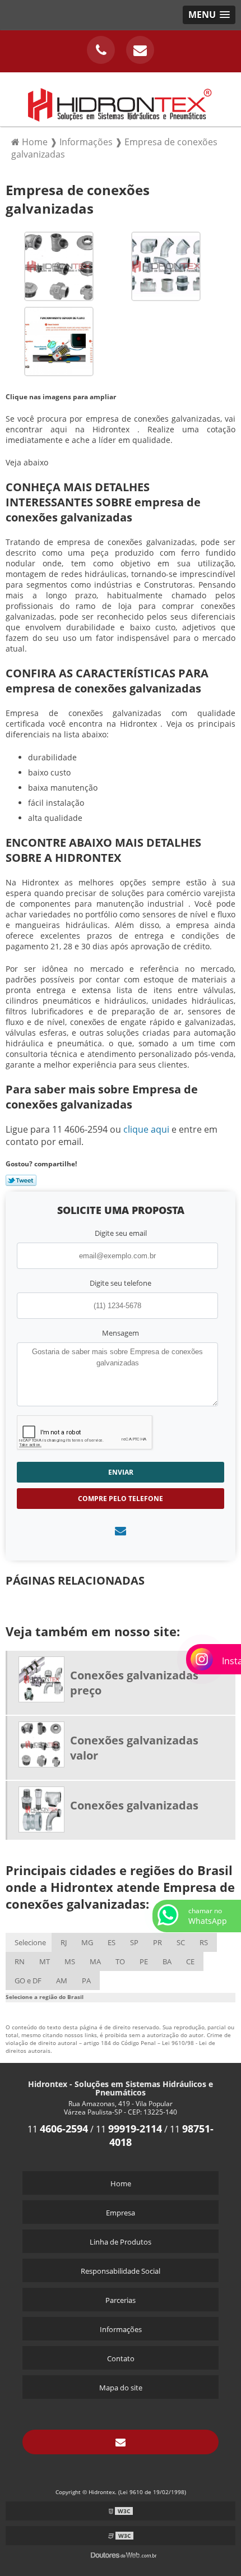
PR (157, 1942)
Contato (121, 2358)
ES (112, 1942)
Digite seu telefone (121, 1283)
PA (86, 1981)
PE (144, 1961)
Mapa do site (121, 2388)
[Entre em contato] (121, 1531)
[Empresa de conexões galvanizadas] (59, 265)
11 (58, 2129)
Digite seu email (121, 1233)
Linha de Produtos (121, 2242)
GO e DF (28, 1981)
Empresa (121, 2213)
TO (120, 1961)
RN (20, 1961)
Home (121, 2183)
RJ (64, 1942)
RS (204, 1942)
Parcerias (121, 2300)
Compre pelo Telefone (121, 1499)
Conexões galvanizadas (134, 1805)
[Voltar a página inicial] (121, 98)
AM (62, 1981)
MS (70, 1961)
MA (95, 1961)
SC (181, 1942)
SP (134, 1942)
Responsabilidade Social (121, 2271)
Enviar (121, 1472)
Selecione (30, 1942)
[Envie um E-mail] (140, 50)
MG (87, 1942)
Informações (121, 2329)
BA (167, 1961)
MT (45, 1961)
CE (190, 1961)
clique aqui (146, 1129)
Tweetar (21, 1180)
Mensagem (121, 1333)
